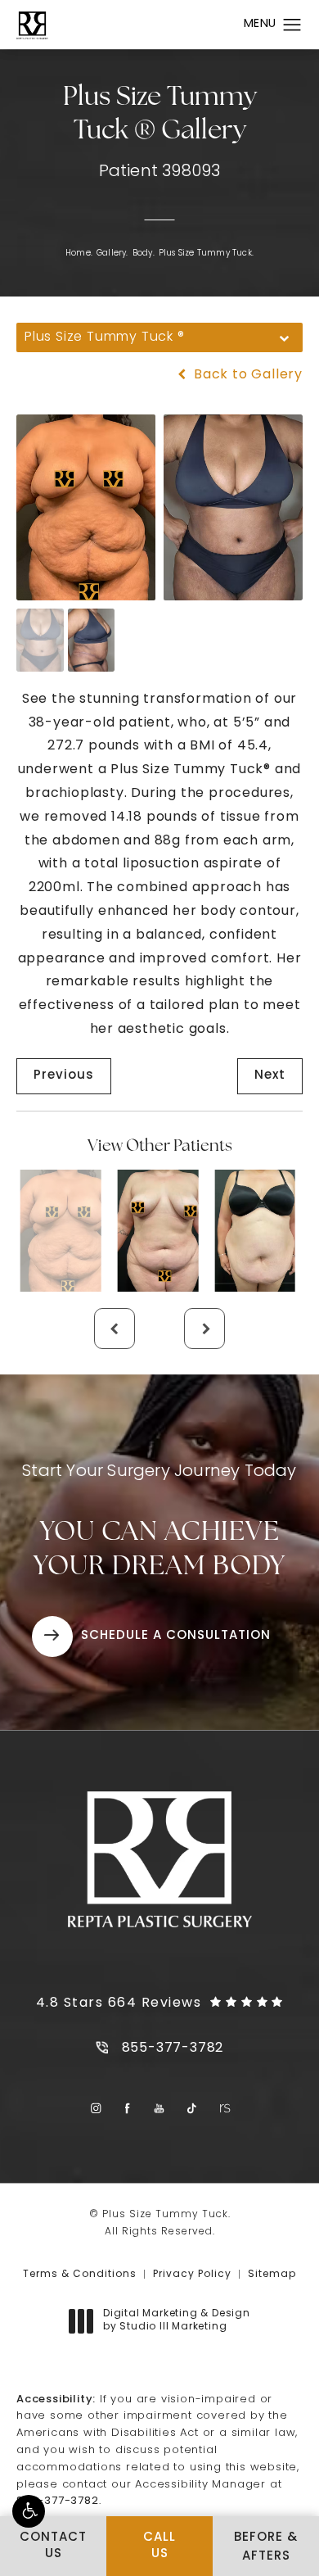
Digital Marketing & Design (176, 2321)
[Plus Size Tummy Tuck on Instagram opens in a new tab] (95, 2109)
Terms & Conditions (80, 2275)
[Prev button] (115, 1329)
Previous (64, 1076)
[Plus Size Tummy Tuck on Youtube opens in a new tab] (160, 2109)
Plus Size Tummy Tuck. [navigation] (206, 254)
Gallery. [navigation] (112, 254)
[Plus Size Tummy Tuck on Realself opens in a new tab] (224, 2109)
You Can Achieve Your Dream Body (159, 1522)
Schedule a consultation (176, 1636)
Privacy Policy (192, 2275)
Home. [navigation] (79, 254)
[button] (29, 2511)
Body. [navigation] (144, 254)
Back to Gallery (246, 375)
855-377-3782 (58, 2501)
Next (270, 1076)
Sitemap (272, 2275)
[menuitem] (95, 2109)
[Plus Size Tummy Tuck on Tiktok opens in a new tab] (192, 2109)
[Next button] (204, 1329)
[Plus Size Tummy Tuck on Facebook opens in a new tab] (128, 2109)
